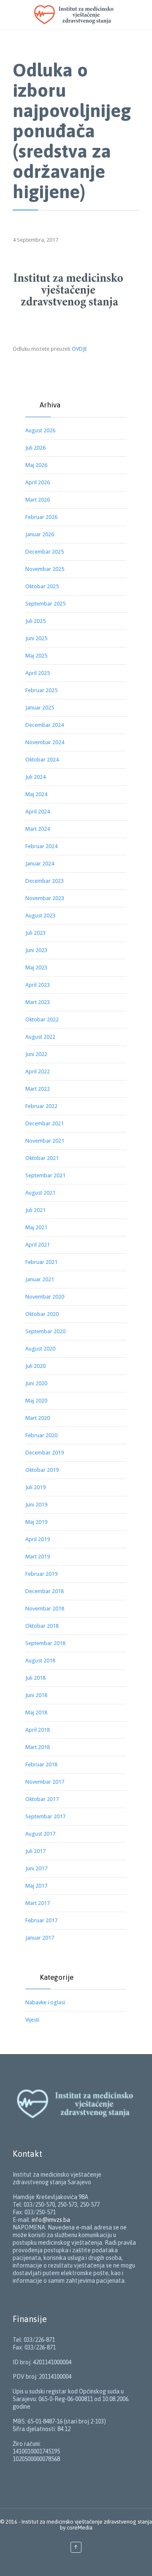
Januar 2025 (40, 708)
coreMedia (80, 2528)
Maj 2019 (36, 1522)
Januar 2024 (40, 864)
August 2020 (40, 1349)
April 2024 (38, 812)
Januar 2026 (40, 534)
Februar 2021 (41, 1262)
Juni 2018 (36, 1695)
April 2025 (38, 673)
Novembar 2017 (45, 1782)
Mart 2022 (38, 1089)
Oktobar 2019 (42, 1470)
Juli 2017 (35, 1851)
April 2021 (38, 1245)
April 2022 (38, 1071)
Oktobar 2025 (42, 586)
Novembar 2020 (45, 1297)
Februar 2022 (41, 1106)
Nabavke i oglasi (45, 2002)
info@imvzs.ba (51, 2220)
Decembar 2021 (45, 1123)
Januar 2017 (40, 1938)
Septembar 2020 (45, 1331)
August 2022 (40, 1037)
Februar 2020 (41, 1435)
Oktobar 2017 (42, 1799)
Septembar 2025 (45, 604)
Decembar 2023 (45, 881)
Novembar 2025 (45, 569)
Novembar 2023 (45, 898)
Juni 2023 (36, 950)
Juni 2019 (36, 1505)
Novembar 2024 (45, 742)
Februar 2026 (41, 517)
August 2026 (40, 430)
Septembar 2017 (45, 1816)
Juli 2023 (35, 933)
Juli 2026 (35, 448)
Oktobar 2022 (42, 1019)
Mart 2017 (38, 1903)
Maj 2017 (36, 1886)
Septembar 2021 (45, 1175)
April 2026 (38, 482)
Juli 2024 (35, 777)
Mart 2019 (38, 1557)
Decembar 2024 (45, 725)
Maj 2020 (36, 1401)
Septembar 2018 (45, 1643)
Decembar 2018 (45, 1591)
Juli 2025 (35, 621)
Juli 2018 (35, 1678)
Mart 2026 (38, 500)
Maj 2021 (36, 1227)
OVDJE (79, 349)
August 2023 (40, 916)
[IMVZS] (84, 15)
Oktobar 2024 (42, 760)
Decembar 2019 (45, 1453)
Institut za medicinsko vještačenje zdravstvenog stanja (87, 2522)
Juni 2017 (36, 1868)
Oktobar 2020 (42, 1314)
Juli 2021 (35, 1210)
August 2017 (40, 1834)
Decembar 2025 (45, 552)
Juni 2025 (36, 638)
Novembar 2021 (45, 1141)
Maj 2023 (36, 967)
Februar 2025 (41, 690)
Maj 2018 (36, 1712)
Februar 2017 (41, 1920)
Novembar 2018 (45, 1609)
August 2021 (40, 1193)
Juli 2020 (35, 1366)
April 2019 (38, 1539)
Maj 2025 (36, 656)
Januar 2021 (40, 1279)
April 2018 (38, 1730)
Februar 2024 (41, 846)
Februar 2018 (41, 1764)
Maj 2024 (36, 794)
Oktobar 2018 (42, 1626)
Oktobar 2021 (42, 1158)
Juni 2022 (36, 1054)
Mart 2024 (38, 829)
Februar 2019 (41, 1574)
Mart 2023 (38, 1002)
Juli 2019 (35, 1487)
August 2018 (40, 1660)
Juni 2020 (36, 1383)
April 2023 (38, 985)
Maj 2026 (36, 465)
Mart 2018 (38, 1747)
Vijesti (32, 2020)
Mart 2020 (38, 1418)
